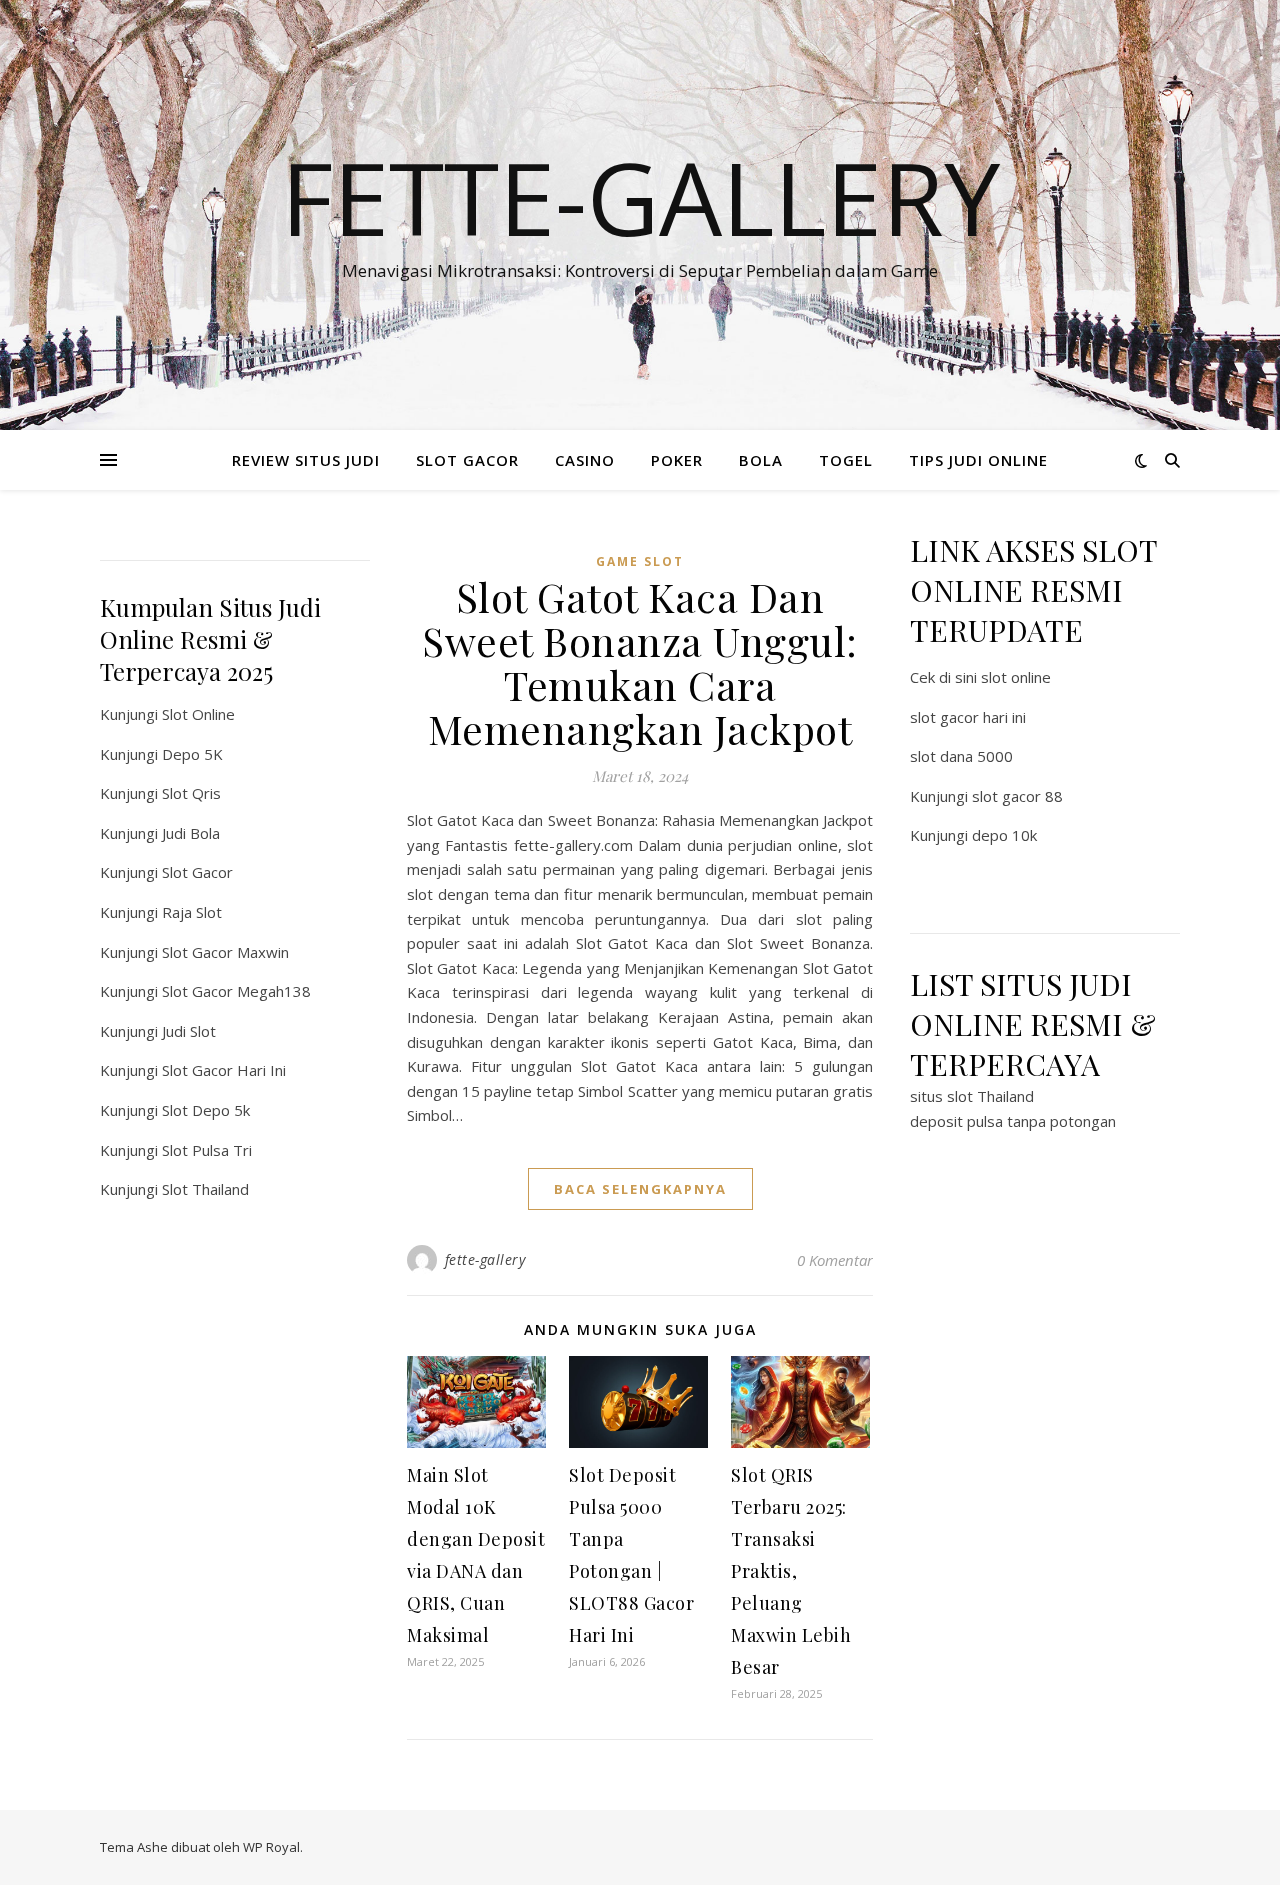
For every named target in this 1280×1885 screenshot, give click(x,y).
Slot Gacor (197, 872)
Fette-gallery (640, 197)
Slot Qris (191, 793)
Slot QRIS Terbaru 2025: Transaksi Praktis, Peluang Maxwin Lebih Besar (791, 1571)
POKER (677, 460)
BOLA (761, 460)
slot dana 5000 (961, 756)
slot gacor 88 (1017, 796)
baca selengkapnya (640, 1189)
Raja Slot (192, 912)
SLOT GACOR (467, 460)
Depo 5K (192, 754)
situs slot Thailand (972, 1096)
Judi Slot (189, 1031)
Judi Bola (191, 833)
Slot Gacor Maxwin (225, 952)
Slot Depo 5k (206, 1110)
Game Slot (640, 561)
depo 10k (1004, 835)
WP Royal (271, 1847)
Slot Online (198, 714)
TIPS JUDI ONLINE (978, 460)
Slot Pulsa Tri (207, 1150)
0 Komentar (835, 1260)
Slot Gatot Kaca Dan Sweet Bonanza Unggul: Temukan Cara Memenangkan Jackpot (640, 662)
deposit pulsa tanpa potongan (1013, 1121)
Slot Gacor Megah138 (236, 991)
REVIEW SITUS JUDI (306, 460)
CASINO (585, 460)
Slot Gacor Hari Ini (224, 1070)
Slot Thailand (205, 1189)
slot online (1016, 677)
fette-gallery (485, 1259)
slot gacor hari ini (968, 717)
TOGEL (846, 460)
